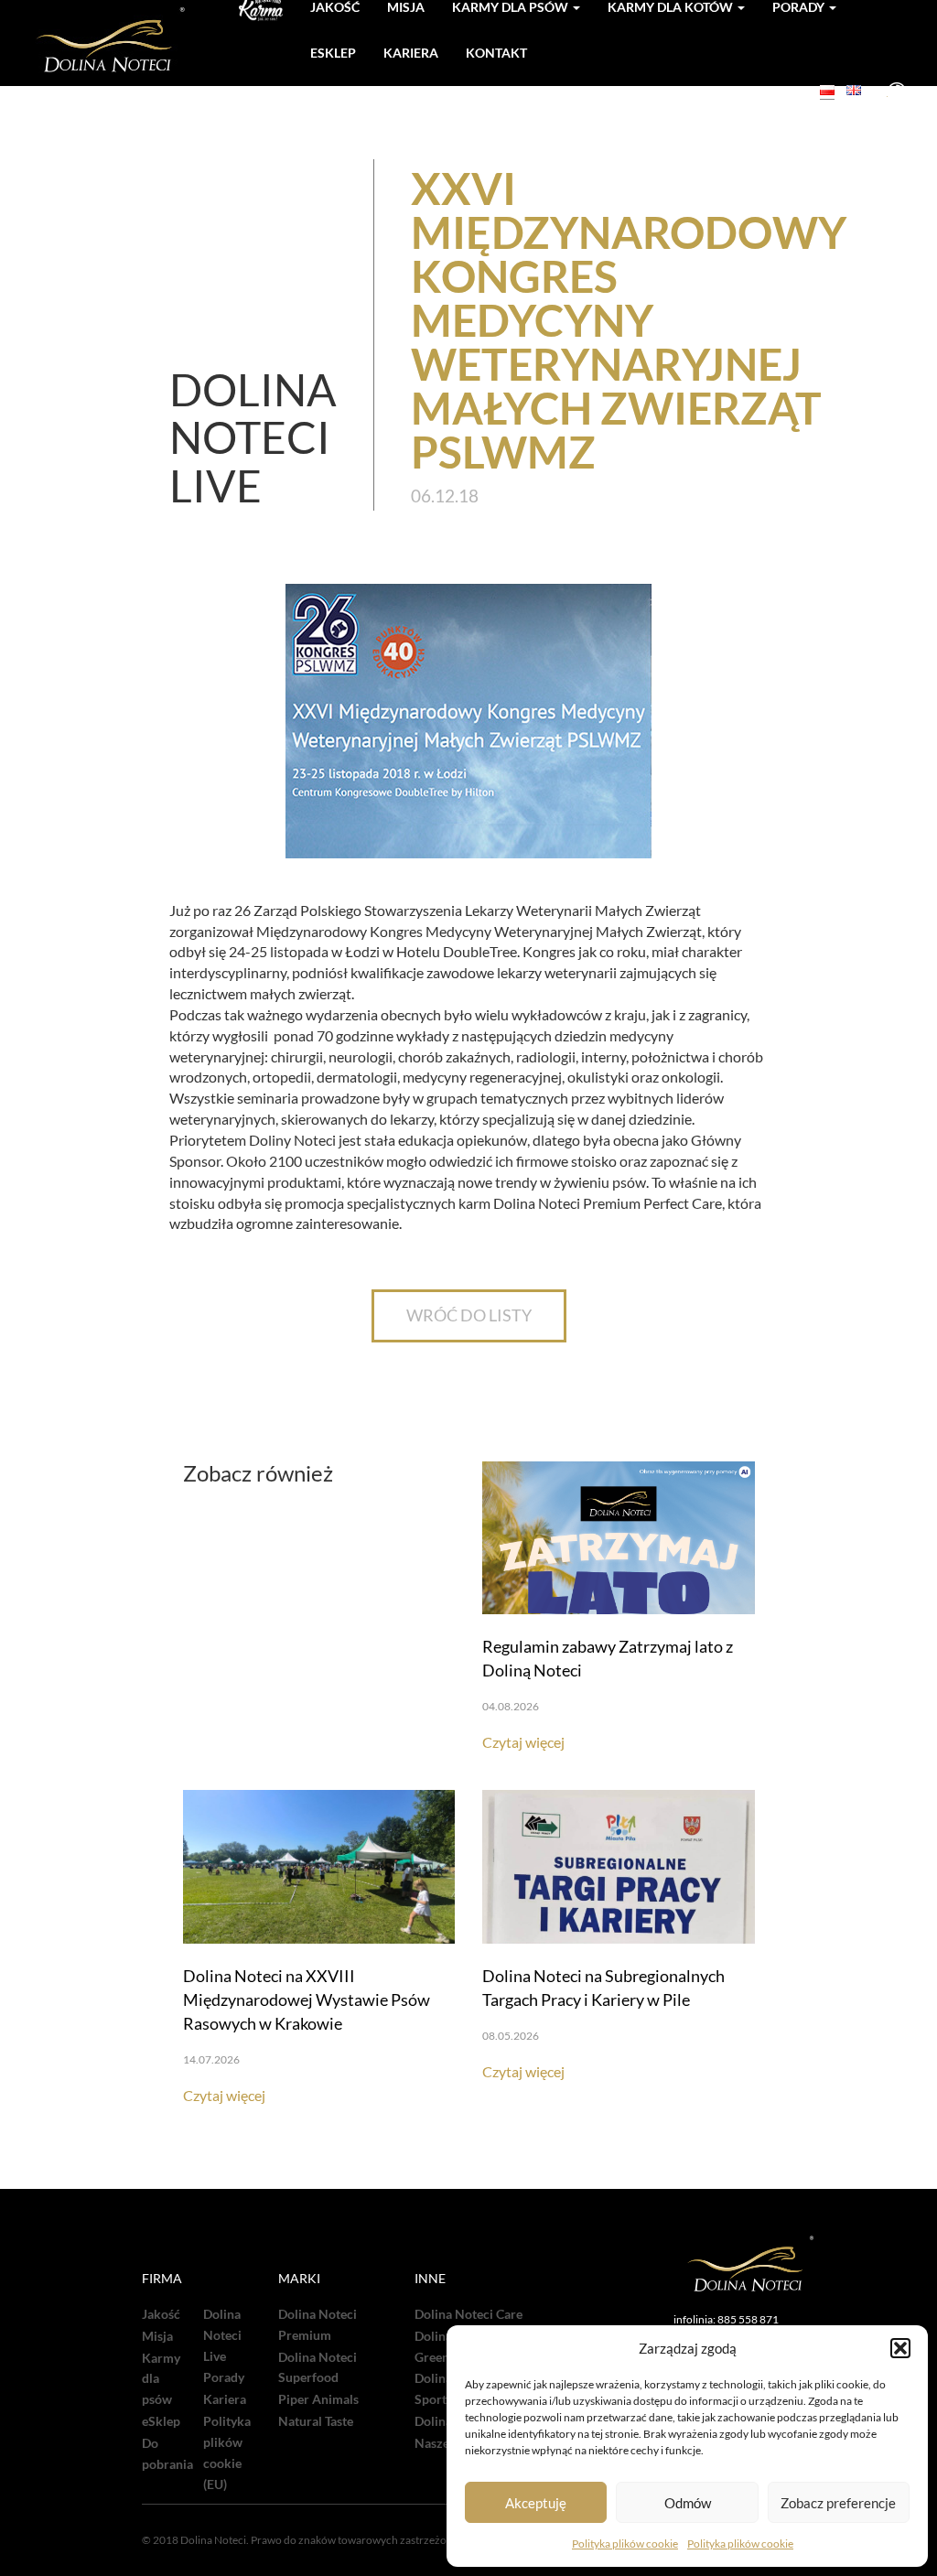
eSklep (161, 2421)
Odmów (688, 2503)
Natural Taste (316, 2421)
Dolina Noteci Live (222, 2335)
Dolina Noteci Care (468, 2314)
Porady (224, 2377)
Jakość (161, 2314)
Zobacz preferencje (838, 2503)
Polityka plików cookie (625, 2544)
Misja (157, 2336)
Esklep (333, 53)
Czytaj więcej (523, 1742)
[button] (900, 2348)
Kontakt (496, 53)
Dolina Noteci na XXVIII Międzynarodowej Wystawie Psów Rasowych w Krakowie (307, 1999)
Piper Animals (318, 2399)
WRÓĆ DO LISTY (469, 1315)
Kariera (411, 53)
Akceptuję (536, 2503)
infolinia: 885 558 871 (726, 2319)
